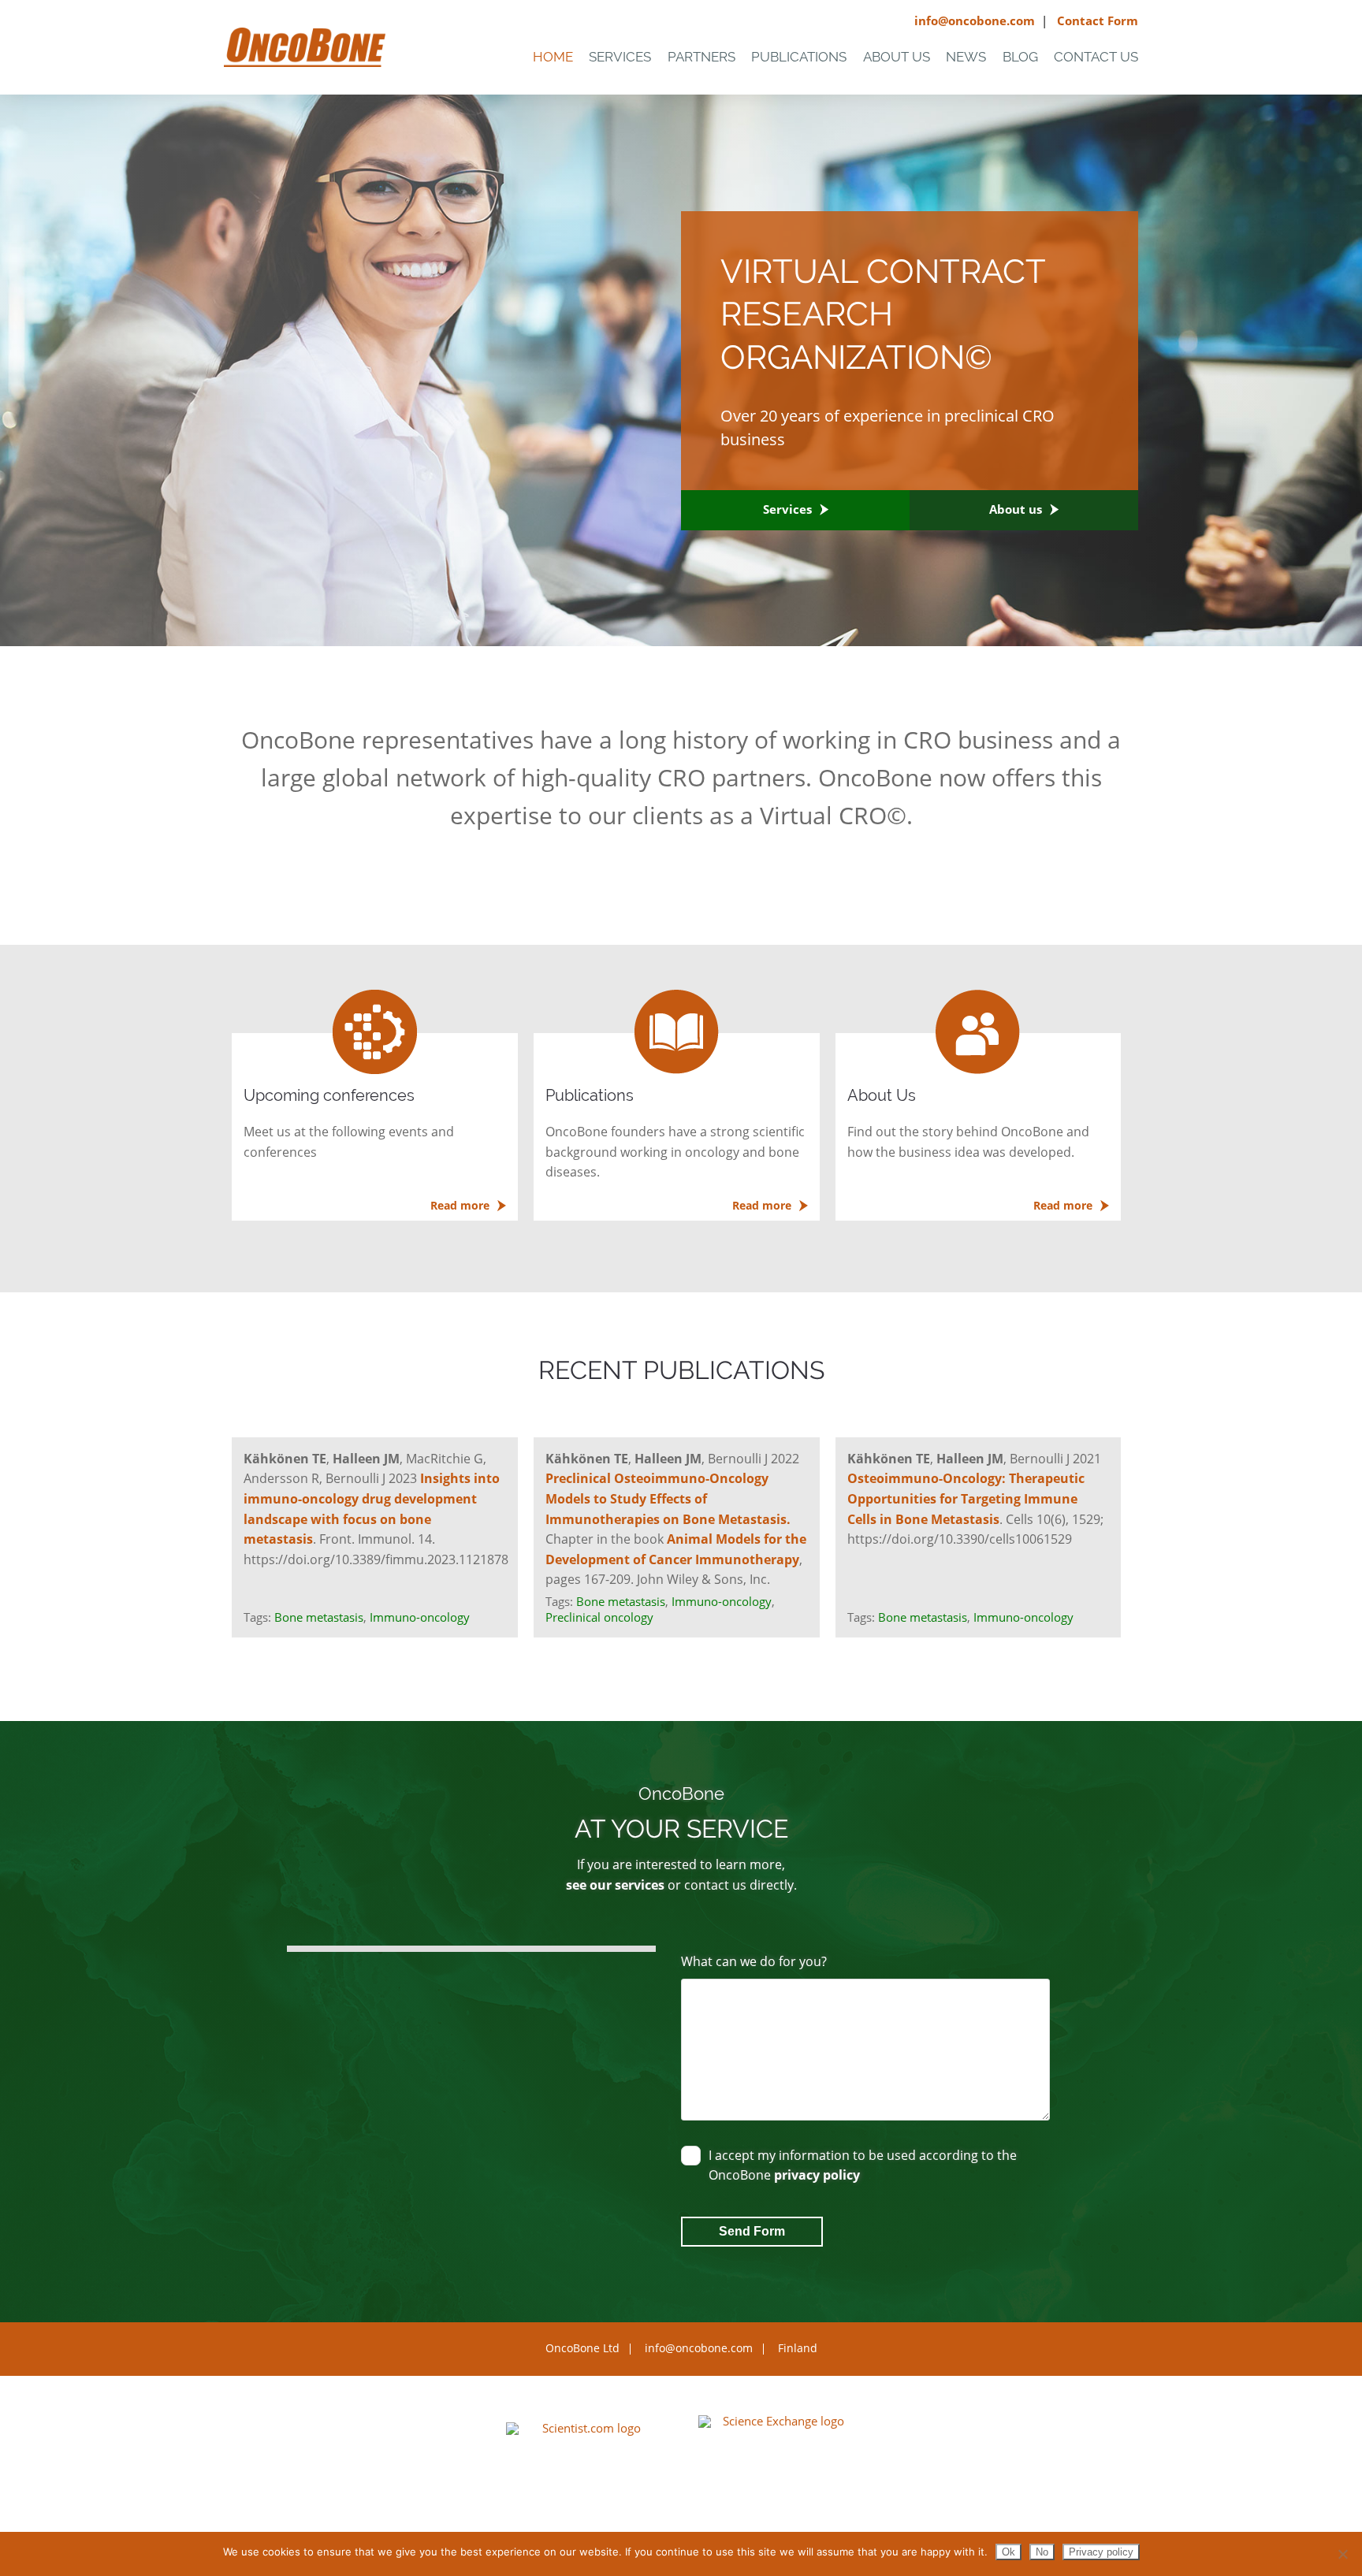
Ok (1008, 2552)
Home (553, 57)
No (1042, 2552)
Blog (1020, 57)
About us (1016, 509)
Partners (701, 57)
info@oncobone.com (975, 20)
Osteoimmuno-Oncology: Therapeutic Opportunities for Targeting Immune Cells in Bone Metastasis (966, 1498)
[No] (1342, 2554)
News (966, 57)
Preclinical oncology (599, 1617)
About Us (897, 57)
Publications (799, 57)
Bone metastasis (319, 1617)
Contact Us (1096, 57)
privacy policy (817, 2175)
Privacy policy (1101, 2552)
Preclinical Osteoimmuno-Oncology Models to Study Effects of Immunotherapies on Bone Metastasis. (668, 1498)
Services (620, 57)
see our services (615, 1885)
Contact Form (1098, 20)
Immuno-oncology (420, 1617)
